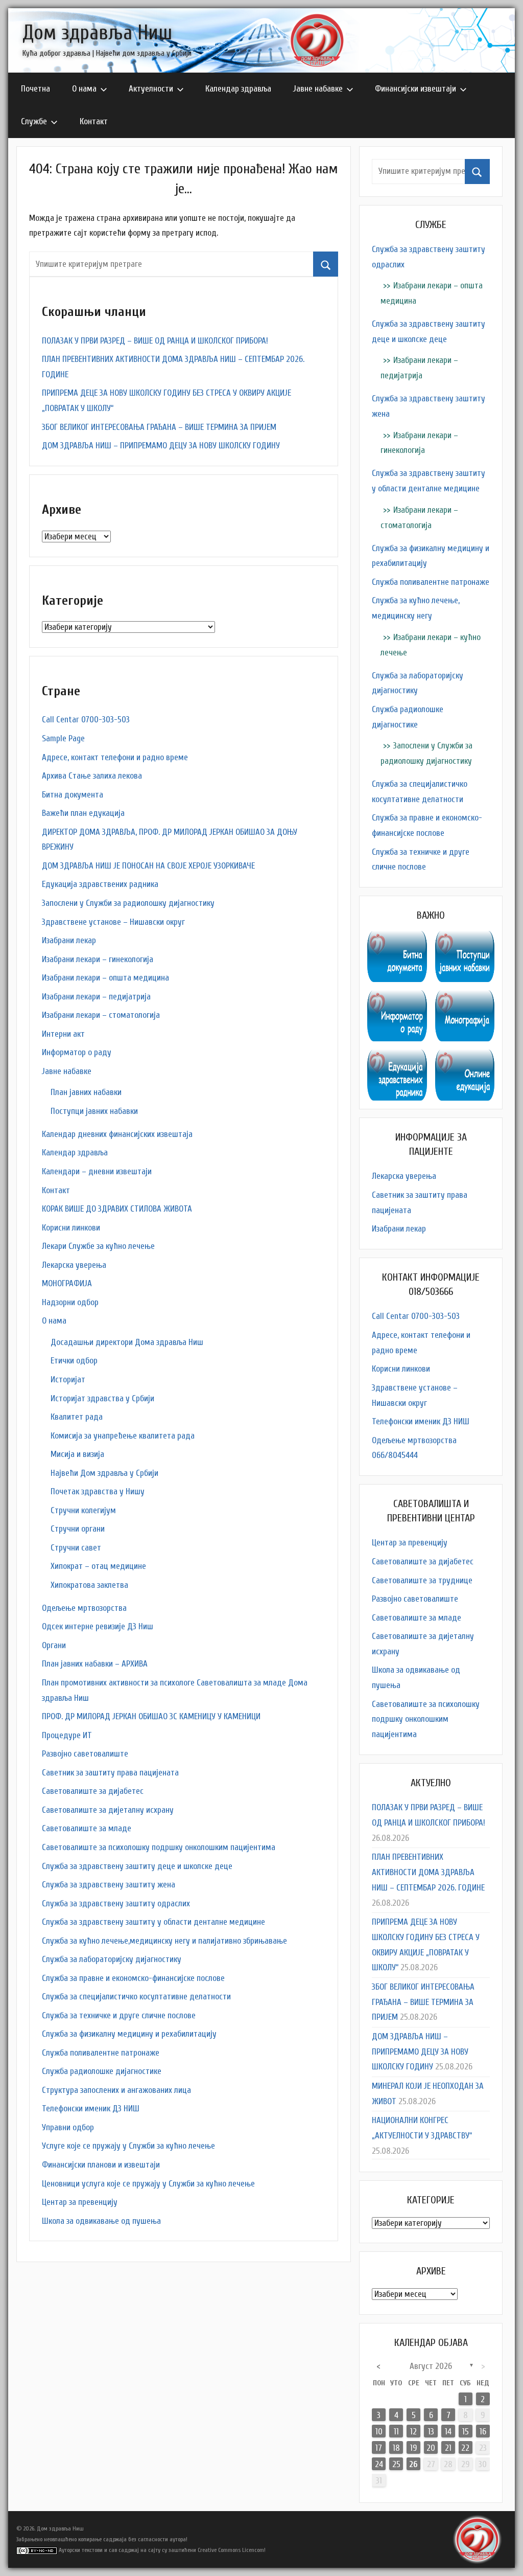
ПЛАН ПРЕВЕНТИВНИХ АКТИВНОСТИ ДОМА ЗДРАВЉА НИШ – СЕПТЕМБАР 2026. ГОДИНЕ (428, 1872)
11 (396, 2432)
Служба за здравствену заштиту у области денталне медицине (153, 1922)
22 (465, 2448)
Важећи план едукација (83, 813)
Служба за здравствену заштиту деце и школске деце (137, 1866)
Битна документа (73, 795)
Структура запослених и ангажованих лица (116, 2090)
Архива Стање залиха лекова (92, 776)
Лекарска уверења (74, 1265)
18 (396, 2448)
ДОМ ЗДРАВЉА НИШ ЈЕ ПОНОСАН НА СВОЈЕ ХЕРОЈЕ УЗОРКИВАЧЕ (148, 866)
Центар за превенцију (80, 2202)
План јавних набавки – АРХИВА (95, 1664)
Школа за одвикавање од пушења (101, 2221)
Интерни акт (63, 1034)
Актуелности (151, 89)
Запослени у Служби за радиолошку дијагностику (128, 903)
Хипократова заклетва (89, 1585)
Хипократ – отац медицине (98, 1566)
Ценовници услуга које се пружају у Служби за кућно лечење (148, 2184)
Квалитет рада (77, 1417)
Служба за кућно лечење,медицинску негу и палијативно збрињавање (164, 1941)
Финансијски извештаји (415, 89)
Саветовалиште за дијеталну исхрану (108, 1810)
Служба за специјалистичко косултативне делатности (136, 1997)
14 (448, 2432)
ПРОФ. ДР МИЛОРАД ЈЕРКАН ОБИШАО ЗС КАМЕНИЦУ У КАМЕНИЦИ (151, 1716)
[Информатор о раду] (397, 998)
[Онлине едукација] (465, 1057)
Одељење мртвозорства (84, 1608)
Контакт (94, 121)
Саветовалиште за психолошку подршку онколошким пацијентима (159, 1847)
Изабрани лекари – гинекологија (98, 959)
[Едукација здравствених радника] (397, 1057)
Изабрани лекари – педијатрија (96, 997)
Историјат (68, 1380)
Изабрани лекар (69, 940)
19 (413, 2448)
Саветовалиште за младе (87, 1828)
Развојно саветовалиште (85, 1754)
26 (413, 2464)
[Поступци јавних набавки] (465, 938)
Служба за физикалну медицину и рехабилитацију (129, 2034)
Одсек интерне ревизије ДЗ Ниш (98, 1626)
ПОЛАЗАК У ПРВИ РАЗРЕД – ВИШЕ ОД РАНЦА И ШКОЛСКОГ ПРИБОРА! (155, 341)
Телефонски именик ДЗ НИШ (91, 2108)
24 (379, 2464)
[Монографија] (465, 998)
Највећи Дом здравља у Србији (104, 1473)
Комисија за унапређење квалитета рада (123, 1436)
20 (431, 2448)
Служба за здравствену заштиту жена (109, 1885)
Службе (34, 121)
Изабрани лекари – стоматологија (101, 1015)
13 (431, 2432)
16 (483, 2432)
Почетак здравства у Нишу (98, 1491)
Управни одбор (68, 2127)
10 (379, 2432)
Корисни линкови (71, 1228)
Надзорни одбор (70, 1302)
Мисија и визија (77, 1454)
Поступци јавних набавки (94, 1111)
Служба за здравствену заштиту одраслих (116, 1903)
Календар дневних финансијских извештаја (117, 1134)
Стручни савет (76, 1548)
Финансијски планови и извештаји (101, 2165)
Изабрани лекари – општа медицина (105, 978)
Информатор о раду (77, 1052)
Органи (54, 1645)
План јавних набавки (86, 1092)
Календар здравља (238, 89)
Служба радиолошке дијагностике (102, 2071)
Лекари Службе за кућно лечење (98, 1246)
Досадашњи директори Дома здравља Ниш (127, 1342)
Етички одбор (74, 1361)
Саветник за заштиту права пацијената (110, 1773)
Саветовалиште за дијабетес (93, 1791)
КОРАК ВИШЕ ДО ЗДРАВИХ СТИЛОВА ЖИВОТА (117, 1209)
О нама (84, 89)
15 (466, 2432)
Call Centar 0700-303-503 (86, 720)
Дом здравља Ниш (97, 33)
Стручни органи (78, 1529)
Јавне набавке (318, 89)
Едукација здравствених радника (100, 884)
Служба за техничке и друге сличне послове (119, 2015)
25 (396, 2464)
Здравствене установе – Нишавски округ (113, 922)
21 (448, 2448)
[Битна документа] (397, 938)
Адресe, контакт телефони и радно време (115, 757)
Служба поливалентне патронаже (101, 2053)
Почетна (35, 89)
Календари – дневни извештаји (97, 1171)
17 (379, 2448)
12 (413, 2432)
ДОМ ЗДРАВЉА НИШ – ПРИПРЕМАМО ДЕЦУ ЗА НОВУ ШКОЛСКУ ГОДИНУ (161, 446)
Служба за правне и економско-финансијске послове (133, 1978)
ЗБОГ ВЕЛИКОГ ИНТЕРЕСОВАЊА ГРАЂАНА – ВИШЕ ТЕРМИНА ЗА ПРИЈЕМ (159, 427)
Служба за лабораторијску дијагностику (112, 1959)
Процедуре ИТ (67, 1735)
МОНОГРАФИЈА (67, 1283)
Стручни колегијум (83, 1510)
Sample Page (63, 738)
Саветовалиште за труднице (422, 1580)
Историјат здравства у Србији (102, 1398)
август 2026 (431, 2366)
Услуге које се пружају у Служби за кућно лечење (128, 2146)
